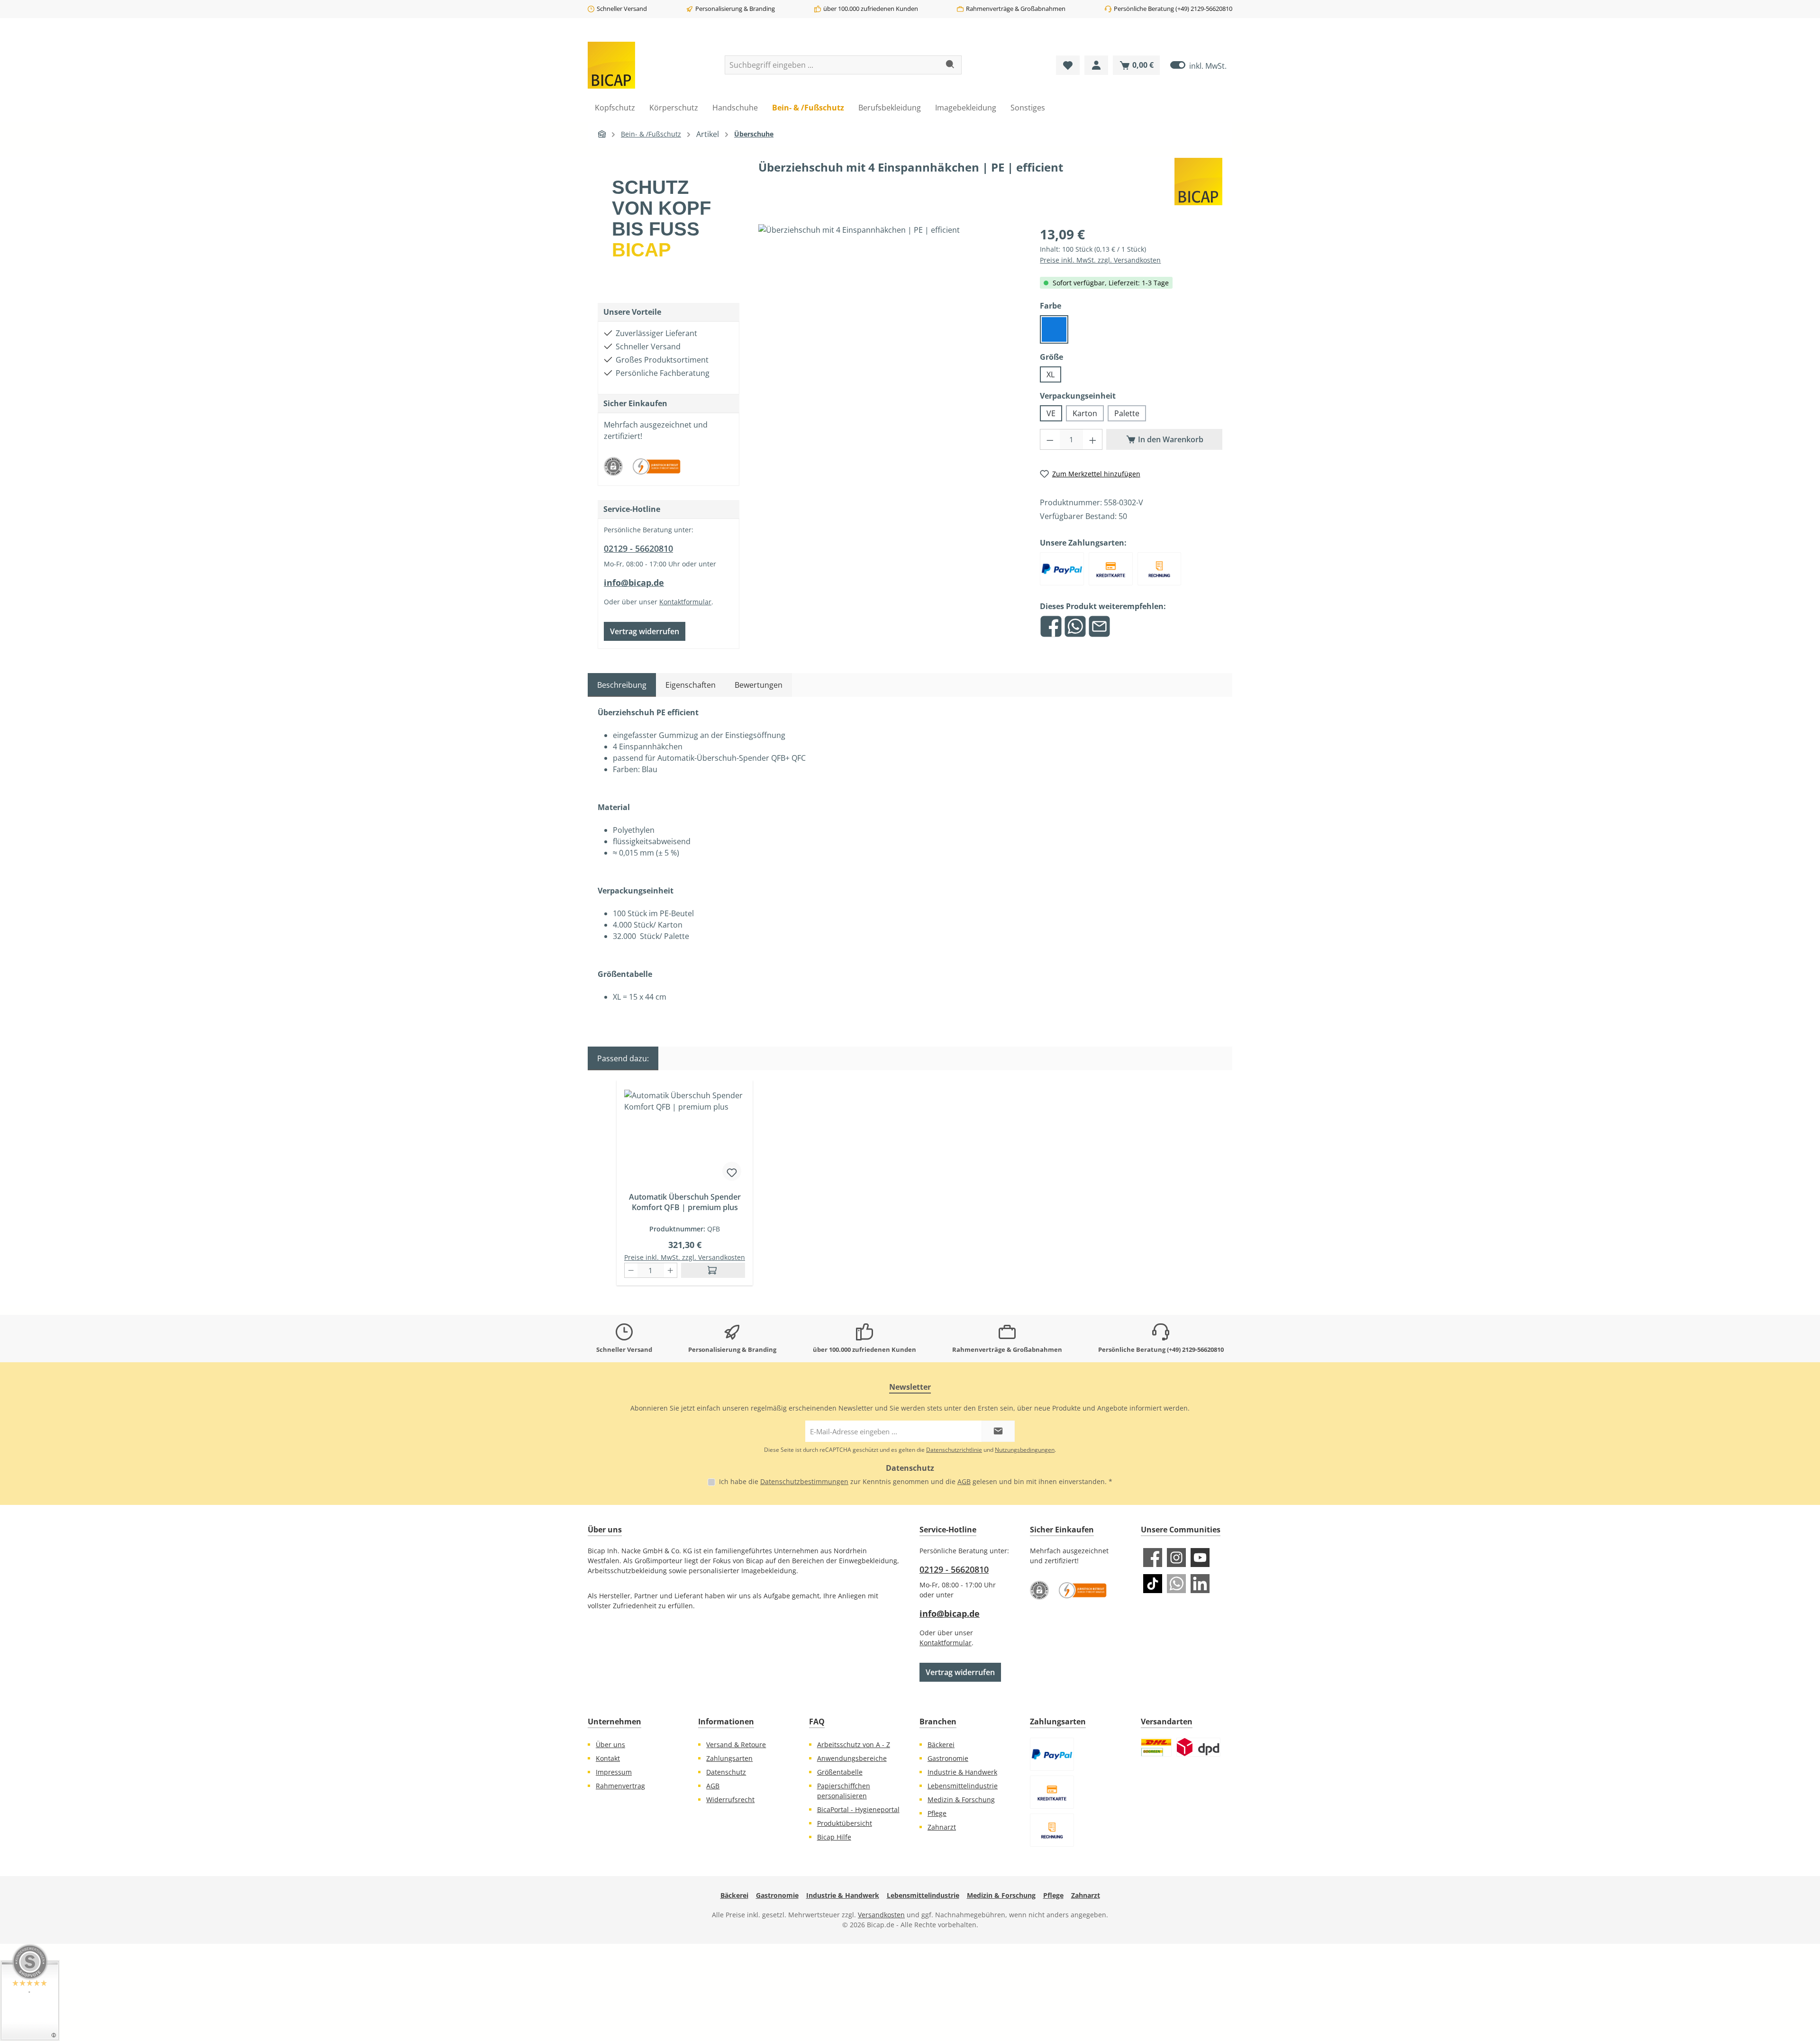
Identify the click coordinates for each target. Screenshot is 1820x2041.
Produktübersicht (845, 1823)
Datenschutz (726, 1772)
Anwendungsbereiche (852, 1758)
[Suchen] (951, 65)
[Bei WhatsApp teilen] (1075, 626)
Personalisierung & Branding (735, 9)
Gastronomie (948, 1758)
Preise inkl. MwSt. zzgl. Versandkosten (1100, 260)
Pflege (937, 1813)
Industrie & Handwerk (962, 1772)
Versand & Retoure (736, 1745)
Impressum (614, 1772)
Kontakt (608, 1758)
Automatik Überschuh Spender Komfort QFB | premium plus (685, 1202)
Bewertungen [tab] (759, 685)
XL (1051, 374)
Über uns (610, 1745)
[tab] (622, 685)
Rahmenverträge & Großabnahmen (1016, 9)
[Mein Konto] (1096, 65)
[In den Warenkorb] (713, 1270)
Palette (1127, 413)
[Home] (602, 134)
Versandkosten (881, 1915)
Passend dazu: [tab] (623, 1058)
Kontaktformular (685, 602)
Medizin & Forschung (961, 1800)
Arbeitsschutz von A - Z (854, 1745)
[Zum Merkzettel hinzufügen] (732, 1171)
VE (1051, 413)
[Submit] (998, 1431)
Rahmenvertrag (620, 1786)
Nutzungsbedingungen (1025, 1450)
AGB (964, 1481)
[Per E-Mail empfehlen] (1099, 626)
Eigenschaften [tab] (691, 685)
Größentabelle (840, 1772)
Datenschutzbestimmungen (804, 1481)
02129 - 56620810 (638, 548)
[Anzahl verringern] (1050, 439)
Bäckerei (941, 1745)
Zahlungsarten (729, 1758)
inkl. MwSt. (1198, 65)
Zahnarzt (942, 1827)
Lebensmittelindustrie (963, 1786)
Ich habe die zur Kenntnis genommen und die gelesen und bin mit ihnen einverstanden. (916, 1481)
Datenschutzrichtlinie (954, 1450)
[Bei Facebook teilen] (1051, 626)
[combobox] (832, 65)
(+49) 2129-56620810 (1204, 9)
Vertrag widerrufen (645, 631)
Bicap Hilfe (834, 1837)
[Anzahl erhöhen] (1093, 439)
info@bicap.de (634, 583)
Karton (1085, 413)
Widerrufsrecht (730, 1800)
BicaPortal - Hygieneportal (858, 1809)
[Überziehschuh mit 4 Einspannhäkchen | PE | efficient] (890, 326)
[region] (890, 337)
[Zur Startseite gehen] (611, 65)
